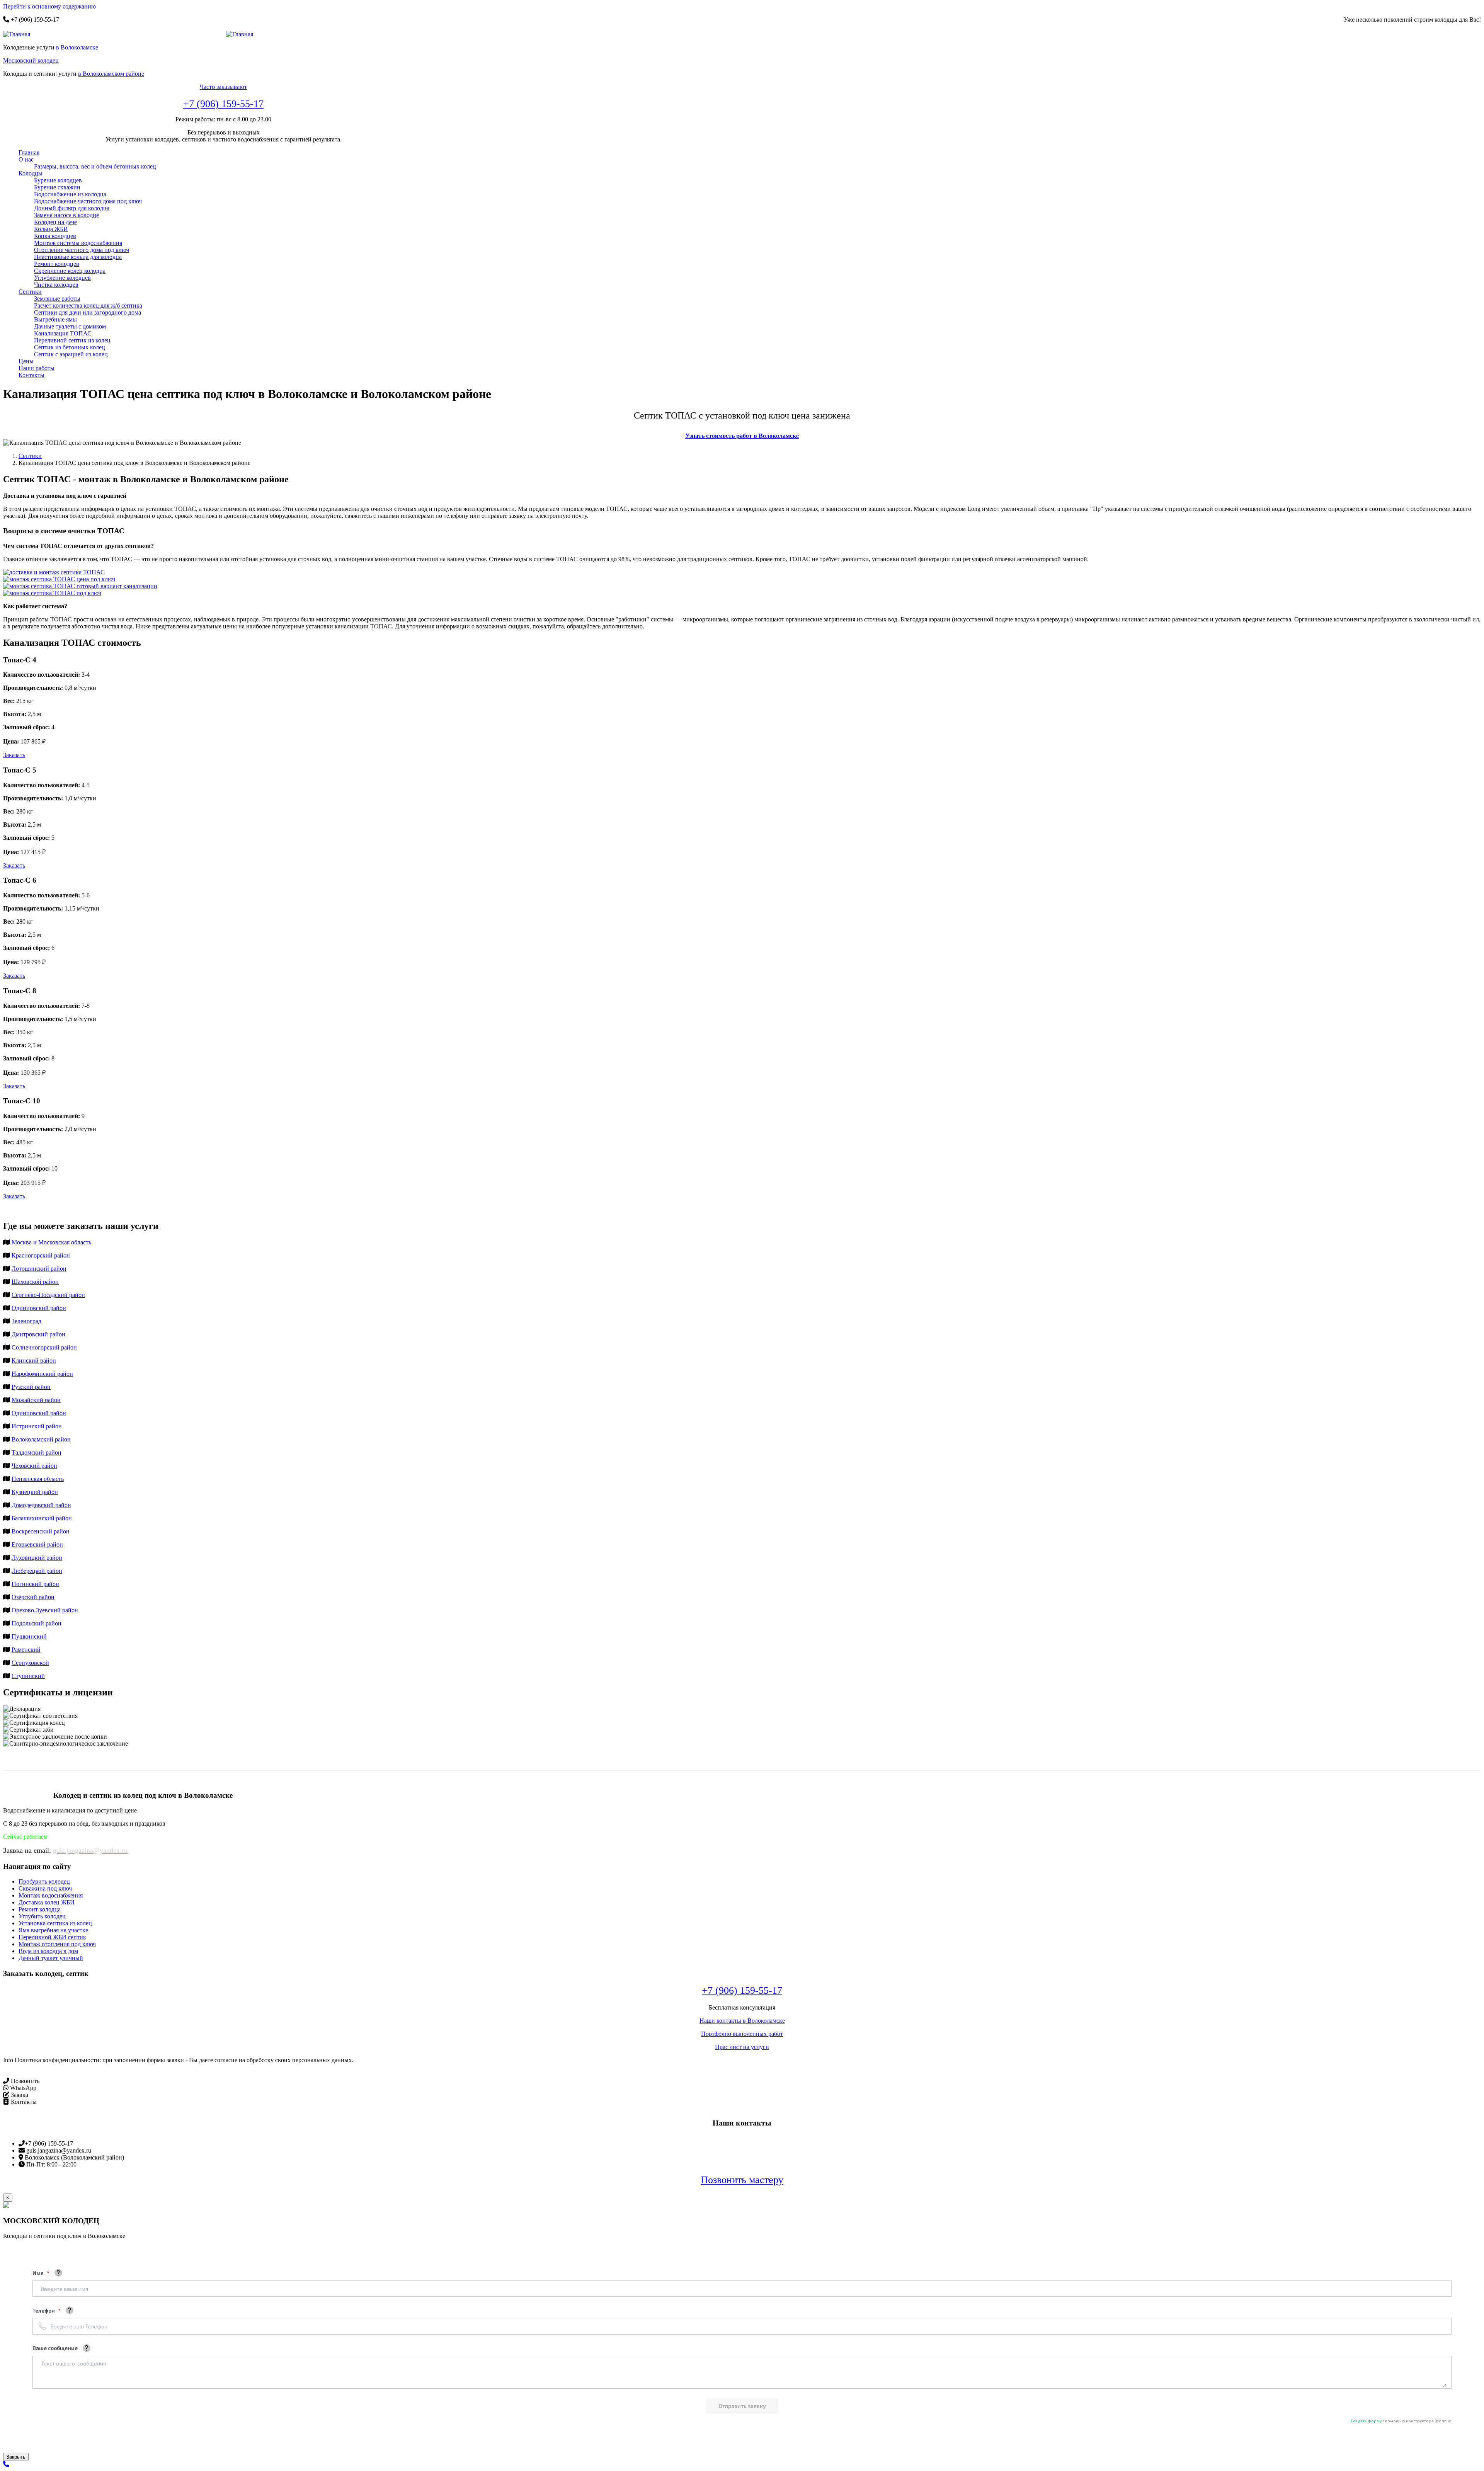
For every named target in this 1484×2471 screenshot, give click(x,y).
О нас (26, 159)
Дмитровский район (38, 1334)
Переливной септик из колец (72, 340)
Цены (26, 361)
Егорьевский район (37, 1544)
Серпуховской (30, 1663)
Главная (29, 152)
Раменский (26, 1650)
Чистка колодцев (56, 285)
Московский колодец (31, 60)
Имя (39, 2273)
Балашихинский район (42, 1518)
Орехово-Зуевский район (45, 1610)
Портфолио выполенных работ (742, 2034)
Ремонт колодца (40, 1909)
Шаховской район (35, 1282)
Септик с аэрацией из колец (71, 354)
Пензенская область (38, 1479)
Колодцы (31, 173)
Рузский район (31, 1387)
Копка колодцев (55, 236)
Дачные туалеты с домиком (70, 326)
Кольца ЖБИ (51, 229)
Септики (30, 292)
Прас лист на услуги (742, 2047)
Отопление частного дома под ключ (82, 250)
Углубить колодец (42, 1916)
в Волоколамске (77, 47)
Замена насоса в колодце (66, 215)
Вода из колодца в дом (48, 1951)
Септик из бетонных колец (70, 347)
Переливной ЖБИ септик (52, 1937)
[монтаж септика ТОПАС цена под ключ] (59, 579)
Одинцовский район (39, 1308)
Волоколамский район (41, 1439)
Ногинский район (35, 1584)
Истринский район (37, 1426)
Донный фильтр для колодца (72, 208)
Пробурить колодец (44, 1881)
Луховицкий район (37, 1558)
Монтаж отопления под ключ (57, 1944)
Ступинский (28, 1676)
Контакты (31, 375)
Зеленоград (26, 1321)
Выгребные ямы (55, 319)
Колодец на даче (55, 222)
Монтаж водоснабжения (51, 1895)
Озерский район (33, 1597)
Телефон (44, 2310)
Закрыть (16, 2457)
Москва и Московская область (51, 1242)
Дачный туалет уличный (51, 1958)
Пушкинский (29, 1636)
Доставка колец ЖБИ (47, 1902)
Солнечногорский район (44, 1347)
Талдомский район (37, 1452)
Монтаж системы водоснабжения (78, 243)
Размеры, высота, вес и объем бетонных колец (95, 166)
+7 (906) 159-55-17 (223, 104)
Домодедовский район (41, 1505)
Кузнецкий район (35, 1492)
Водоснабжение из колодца (70, 194)
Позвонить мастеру (742, 2180)
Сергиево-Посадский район (48, 1295)
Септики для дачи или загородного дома (88, 312)
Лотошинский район (39, 1269)
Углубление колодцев (62, 278)
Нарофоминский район (42, 1374)
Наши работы (37, 368)
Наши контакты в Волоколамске (742, 2021)
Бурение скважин (57, 187)
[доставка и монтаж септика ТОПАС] (54, 572)
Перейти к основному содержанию (49, 6)
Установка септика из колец (55, 1923)
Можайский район (36, 1400)
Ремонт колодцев (57, 264)
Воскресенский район (41, 1531)
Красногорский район (41, 1255)
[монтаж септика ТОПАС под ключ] (52, 593)
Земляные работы (57, 299)
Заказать (14, 755)
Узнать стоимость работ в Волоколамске (742, 436)
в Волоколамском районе (111, 74)
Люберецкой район (37, 1571)
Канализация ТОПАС (63, 333)
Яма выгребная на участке (53, 1930)
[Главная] (20, 34)
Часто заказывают (223, 87)
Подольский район (37, 1623)
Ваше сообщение (55, 2348)
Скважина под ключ (45, 1888)
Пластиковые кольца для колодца (78, 257)
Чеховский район (34, 1466)
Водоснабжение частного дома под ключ (88, 201)
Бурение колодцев (58, 180)
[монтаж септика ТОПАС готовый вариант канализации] (80, 586)
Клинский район (34, 1361)
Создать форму (1367, 2421)
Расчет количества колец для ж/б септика (88, 305)
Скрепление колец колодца (70, 271)
